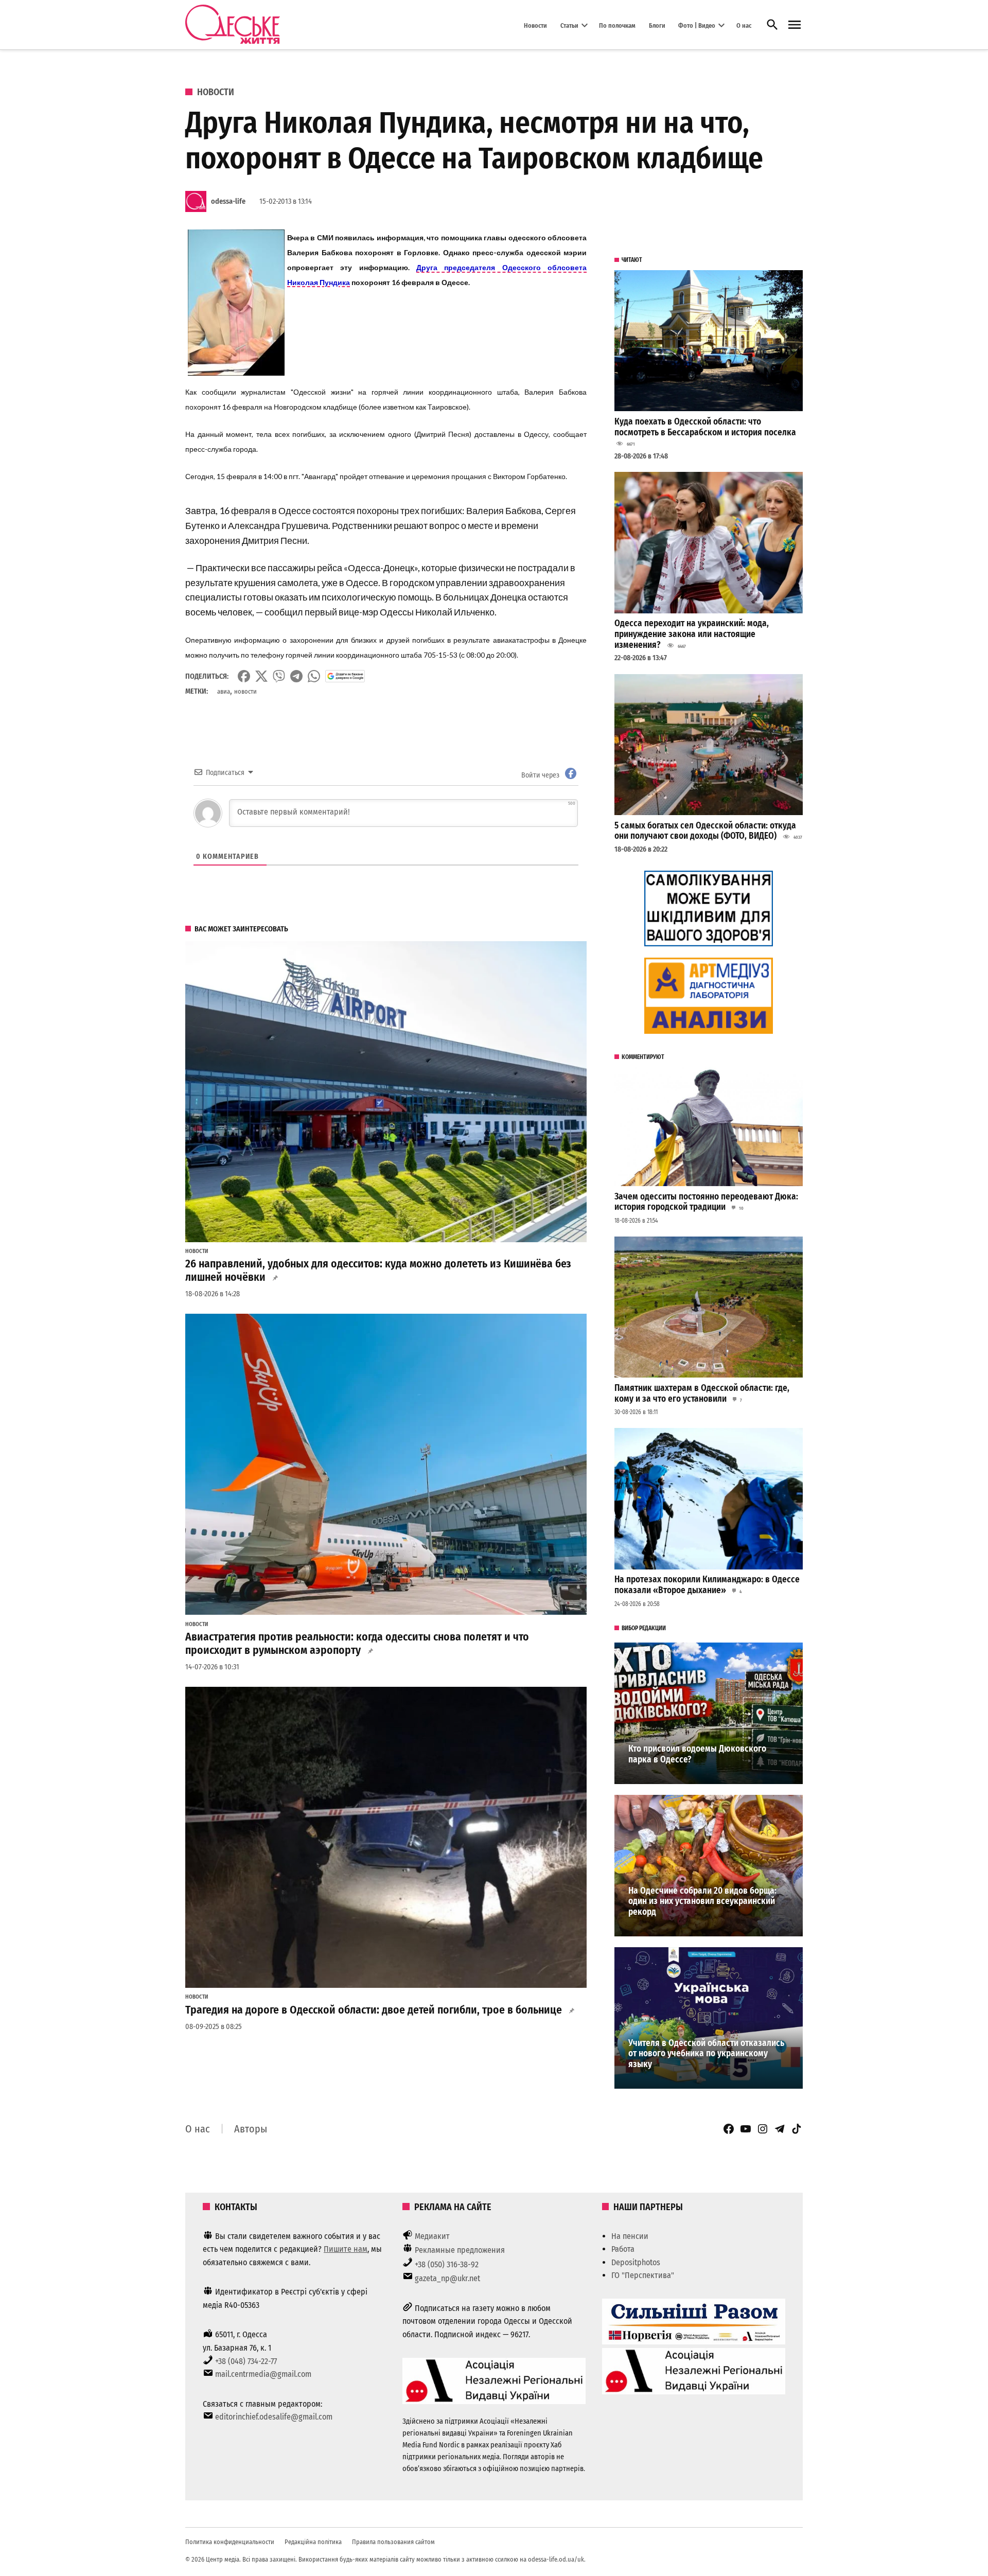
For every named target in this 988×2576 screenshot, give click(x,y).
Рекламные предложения (460, 2250)
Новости (535, 25)
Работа (623, 2249)
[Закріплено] (795, 25)
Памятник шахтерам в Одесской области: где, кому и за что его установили (702, 1393)
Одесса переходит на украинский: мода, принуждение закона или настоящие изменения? (692, 634)
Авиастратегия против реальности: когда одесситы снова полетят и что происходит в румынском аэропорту (357, 1644)
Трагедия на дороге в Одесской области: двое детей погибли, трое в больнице (374, 2010)
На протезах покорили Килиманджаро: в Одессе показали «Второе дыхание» (707, 1585)
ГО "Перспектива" (643, 2275)
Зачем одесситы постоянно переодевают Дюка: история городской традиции (706, 1202)
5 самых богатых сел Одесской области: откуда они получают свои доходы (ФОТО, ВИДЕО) (705, 831)
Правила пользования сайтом (393, 2542)
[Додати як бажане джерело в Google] (345, 676)
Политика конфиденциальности (230, 2542)
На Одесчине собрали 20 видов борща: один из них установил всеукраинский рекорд (702, 1901)
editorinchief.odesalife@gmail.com (274, 2417)
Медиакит (432, 2236)
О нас (744, 25)
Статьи (569, 25)
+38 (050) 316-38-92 (447, 2264)
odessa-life (228, 201)
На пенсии (630, 2236)
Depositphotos (636, 2262)
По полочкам (617, 25)
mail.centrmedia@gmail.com (263, 2374)
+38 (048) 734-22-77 (246, 2361)
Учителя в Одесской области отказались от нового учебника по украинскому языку (706, 2054)
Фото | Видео (697, 25)
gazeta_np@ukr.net (447, 2278)
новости (245, 691)
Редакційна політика (313, 2542)
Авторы (251, 2129)
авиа (224, 691)
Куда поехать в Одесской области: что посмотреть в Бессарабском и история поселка (705, 427)
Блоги (657, 25)
